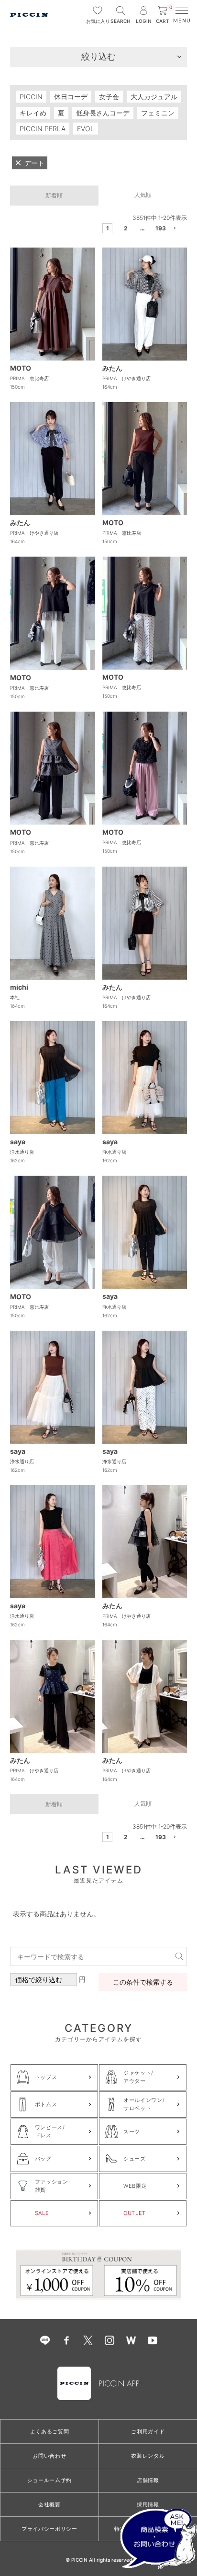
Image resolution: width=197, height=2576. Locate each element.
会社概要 (49, 2504)
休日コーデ (71, 97)
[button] (176, 230)
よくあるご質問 (50, 2431)
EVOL (86, 129)
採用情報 (148, 2504)
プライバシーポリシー (49, 2529)
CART (164, 15)
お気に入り (98, 21)
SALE (42, 2213)
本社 (15, 997)
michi (19, 987)
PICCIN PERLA (43, 129)
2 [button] (126, 228)
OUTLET (135, 2213)
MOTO (21, 368)
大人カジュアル (154, 97)
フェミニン (158, 113)
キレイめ (33, 113)
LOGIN (144, 21)
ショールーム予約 (49, 2480)
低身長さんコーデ (103, 113)
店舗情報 (148, 2480)
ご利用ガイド (148, 2431)
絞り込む (98, 57)
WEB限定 (135, 2186)
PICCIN (31, 97)
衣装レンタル (148, 2456)
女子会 (109, 97)
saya (18, 1142)
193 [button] (159, 228)
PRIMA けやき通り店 (126, 378)
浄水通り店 (22, 1152)
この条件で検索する (143, 1982)
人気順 (143, 195)
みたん (112, 368)
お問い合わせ (49, 2456)
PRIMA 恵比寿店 (29, 378)
